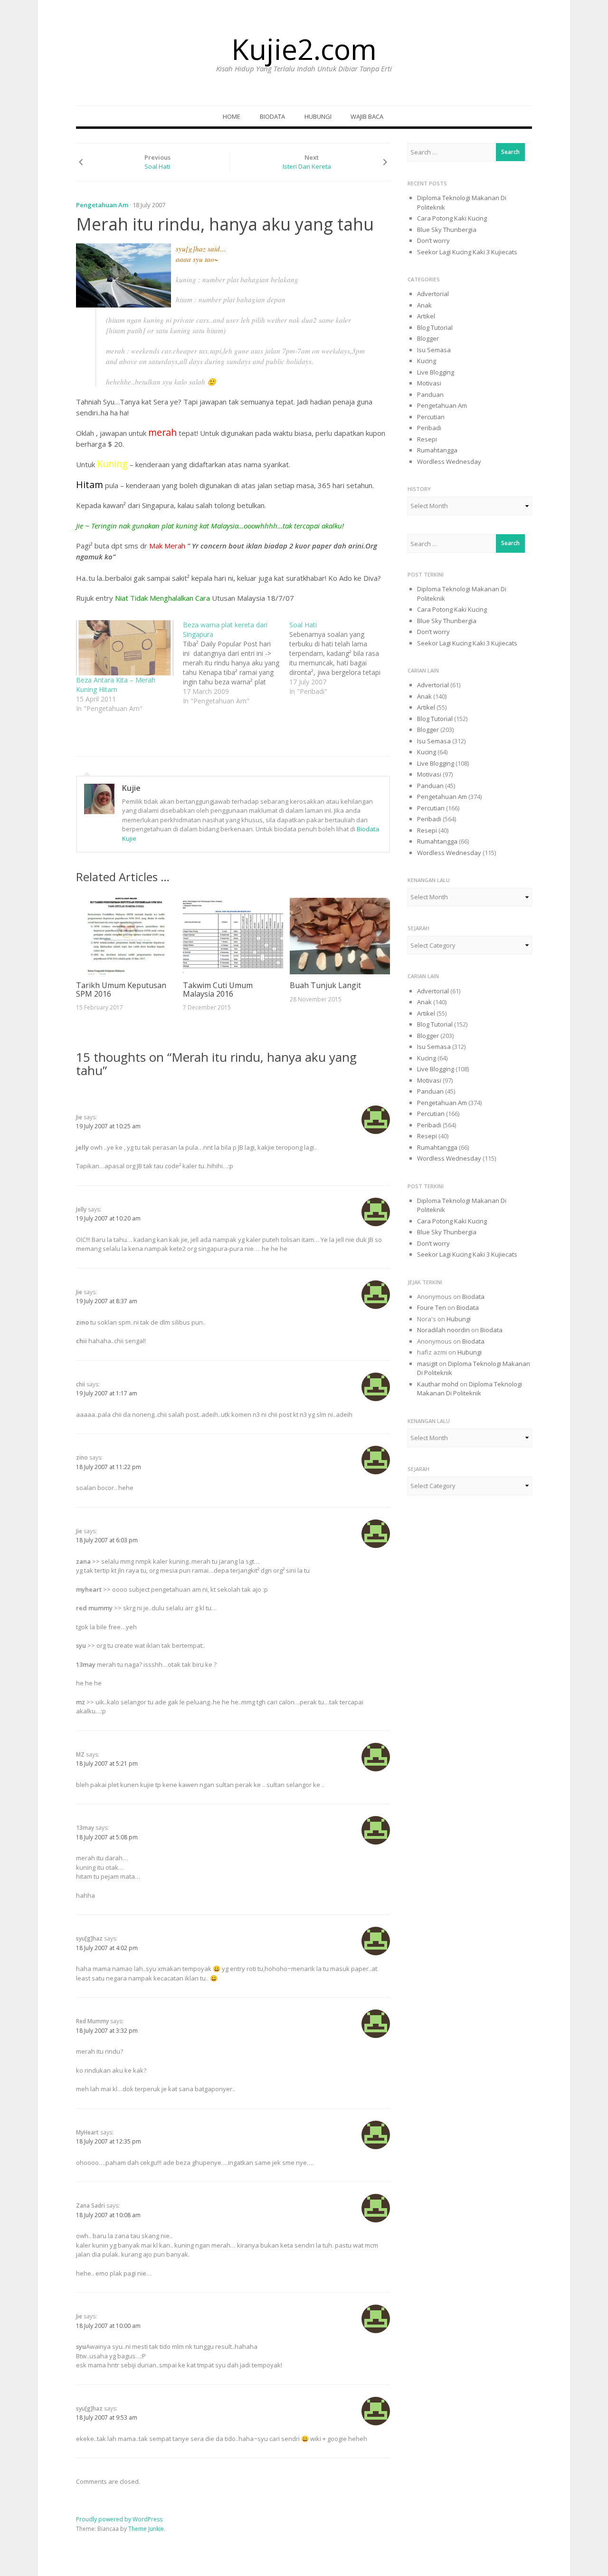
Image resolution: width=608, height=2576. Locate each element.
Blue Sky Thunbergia (447, 230)
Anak (424, 305)
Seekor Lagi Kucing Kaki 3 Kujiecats (467, 252)
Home (232, 116)
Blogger (428, 338)
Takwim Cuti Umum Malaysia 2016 (218, 990)
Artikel (426, 316)
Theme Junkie (146, 2529)
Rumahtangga (437, 450)
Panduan (430, 394)
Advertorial (433, 294)
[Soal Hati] (343, 658)
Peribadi (429, 428)
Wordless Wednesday (449, 461)
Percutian (431, 417)
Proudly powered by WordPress (119, 2519)
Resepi (427, 439)
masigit (427, 1364)
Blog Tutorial (435, 327)
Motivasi (429, 383)
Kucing (427, 361)
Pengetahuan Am (102, 205)
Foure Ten (432, 1307)
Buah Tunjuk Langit (325, 985)
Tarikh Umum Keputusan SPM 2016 (121, 990)
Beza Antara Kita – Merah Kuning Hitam (116, 685)
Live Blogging (436, 372)
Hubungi (318, 116)
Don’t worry (433, 240)
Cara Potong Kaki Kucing (452, 218)
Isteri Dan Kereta (307, 166)
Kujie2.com (304, 49)
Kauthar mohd (438, 1384)
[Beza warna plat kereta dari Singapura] (236, 663)
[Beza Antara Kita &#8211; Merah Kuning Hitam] (125, 648)
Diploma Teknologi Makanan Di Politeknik (470, 1389)
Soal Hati (157, 166)
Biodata (272, 116)
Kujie (131, 788)
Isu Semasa (434, 350)
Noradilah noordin (443, 1330)
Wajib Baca (367, 116)
